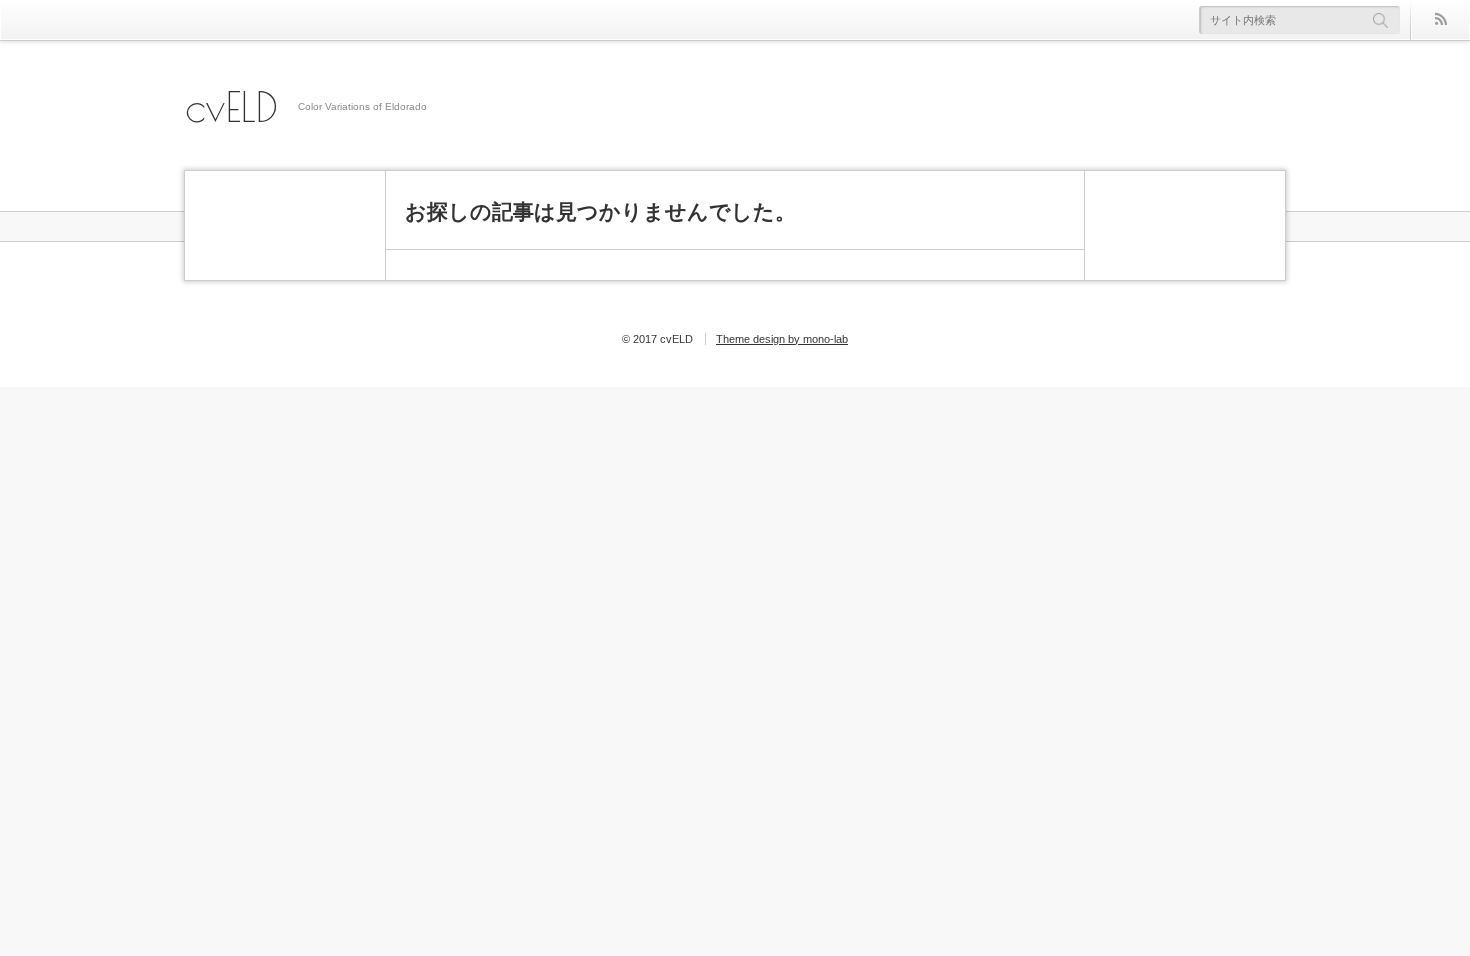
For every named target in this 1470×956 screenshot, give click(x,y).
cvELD (231, 107)
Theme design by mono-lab (782, 339)
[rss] (1440, 20)
